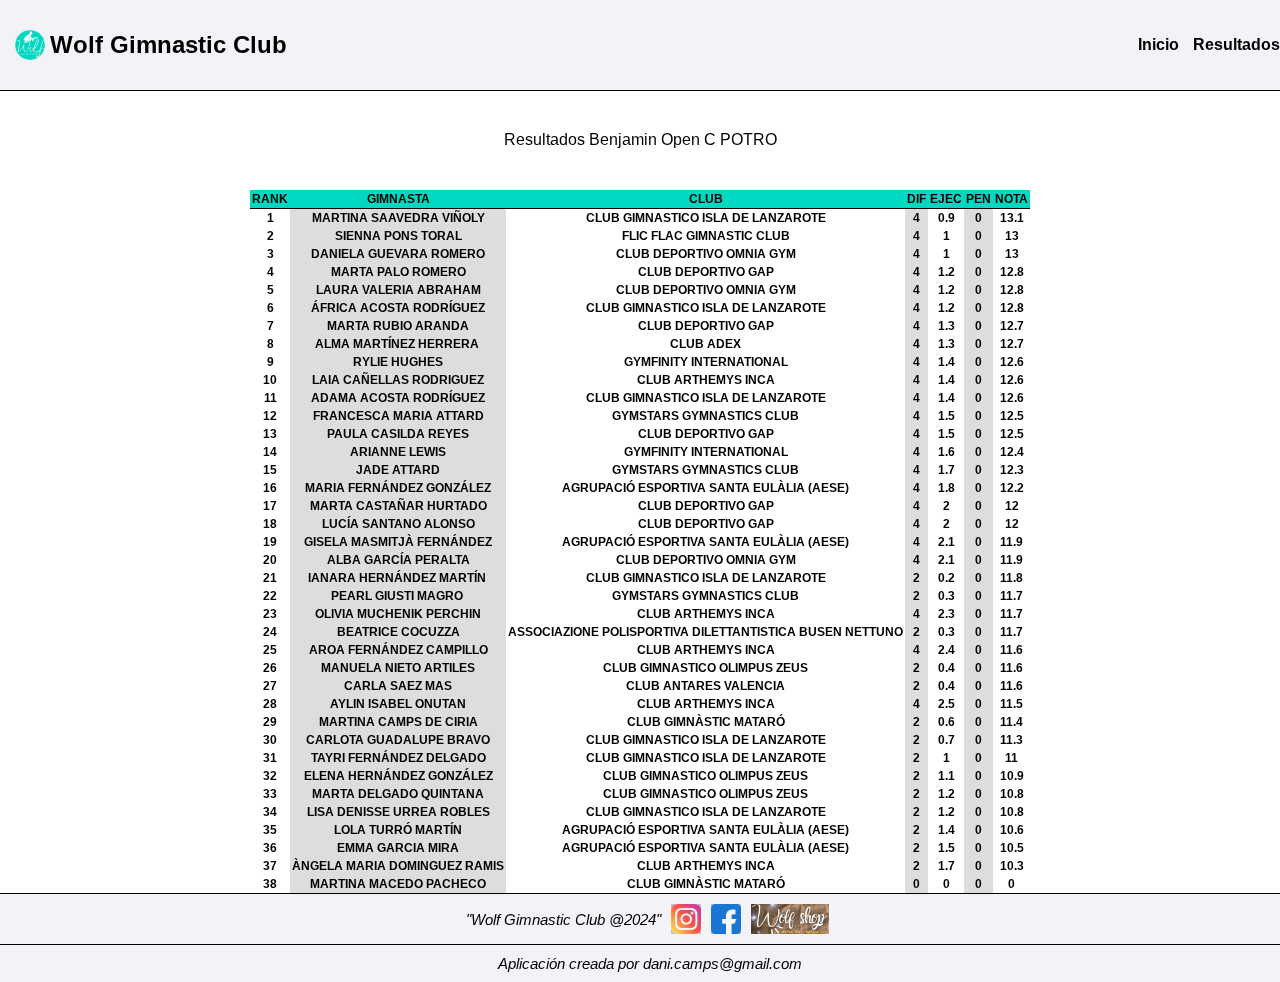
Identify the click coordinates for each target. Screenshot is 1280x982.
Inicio (1158, 44)
